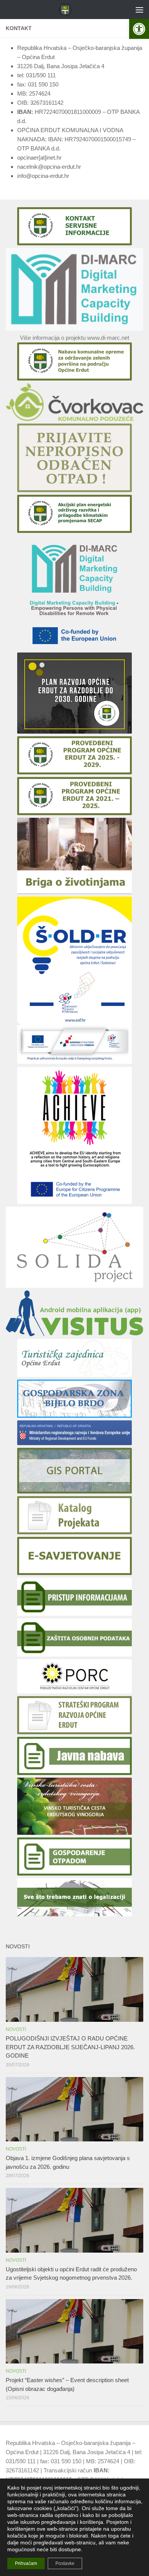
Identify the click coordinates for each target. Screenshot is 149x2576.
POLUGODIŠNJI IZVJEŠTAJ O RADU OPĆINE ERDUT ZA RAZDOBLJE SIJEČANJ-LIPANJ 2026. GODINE (70, 2047)
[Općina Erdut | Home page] (67, 10)
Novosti (16, 2029)
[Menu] (139, 10)
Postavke (65, 2563)
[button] (139, 29)
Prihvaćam (26, 2563)
